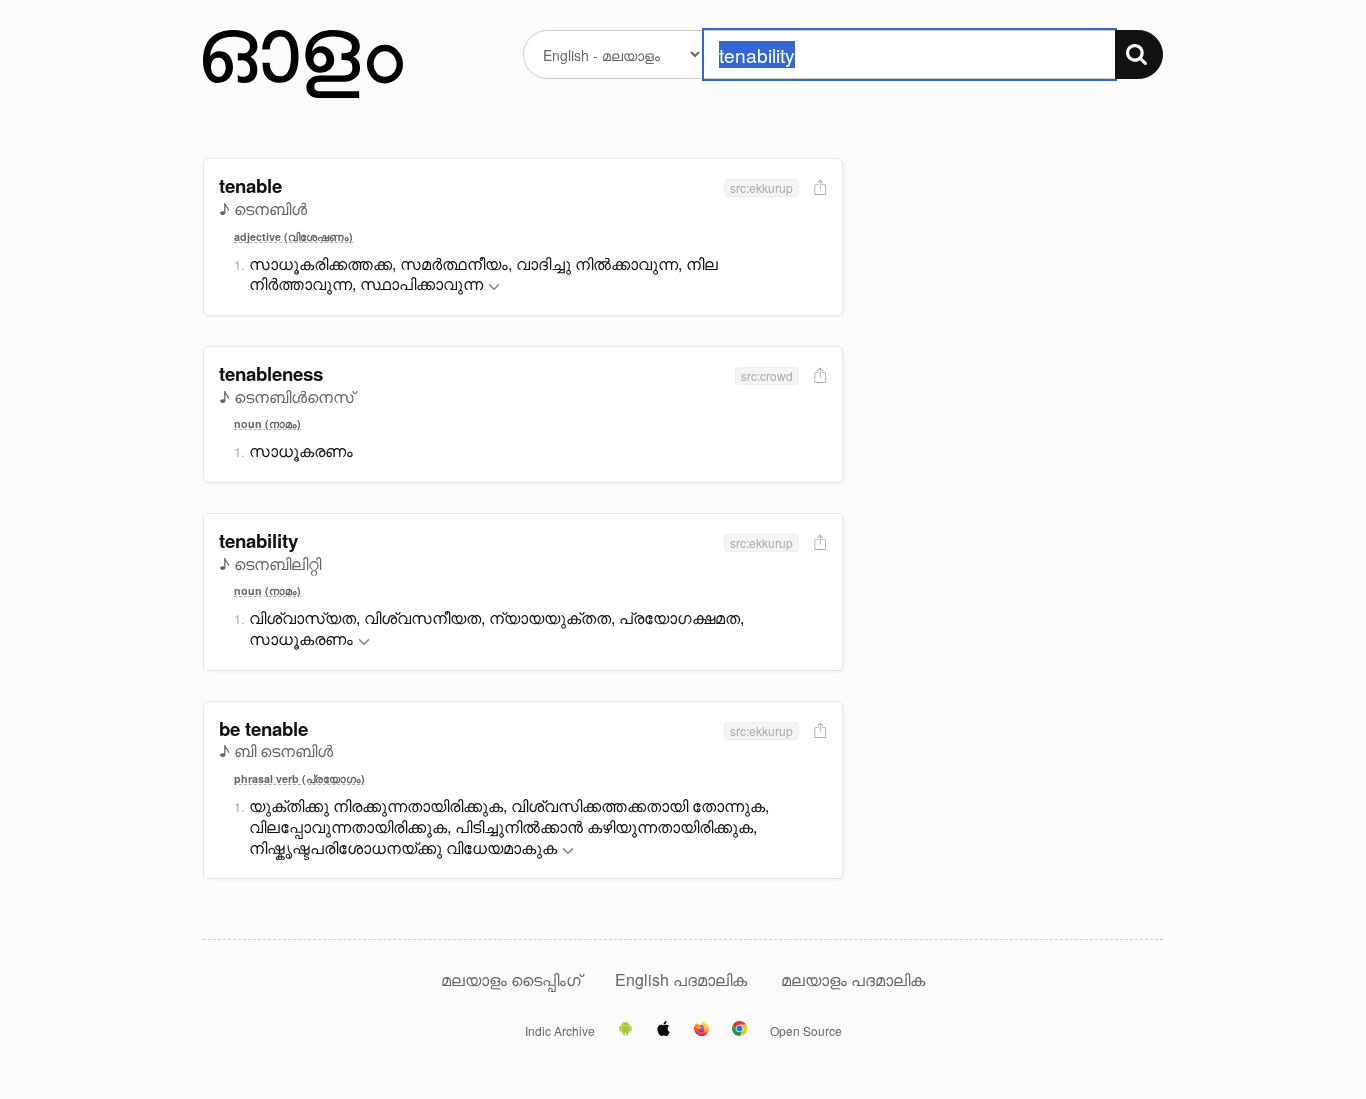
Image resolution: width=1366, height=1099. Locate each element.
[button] (494, 287)
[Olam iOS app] (663, 1030)
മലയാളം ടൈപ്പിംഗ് (511, 979)
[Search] (1139, 54)
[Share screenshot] (818, 188)
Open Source (806, 1031)
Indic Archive (560, 1031)
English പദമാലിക (683, 979)
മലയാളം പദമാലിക (853, 979)
